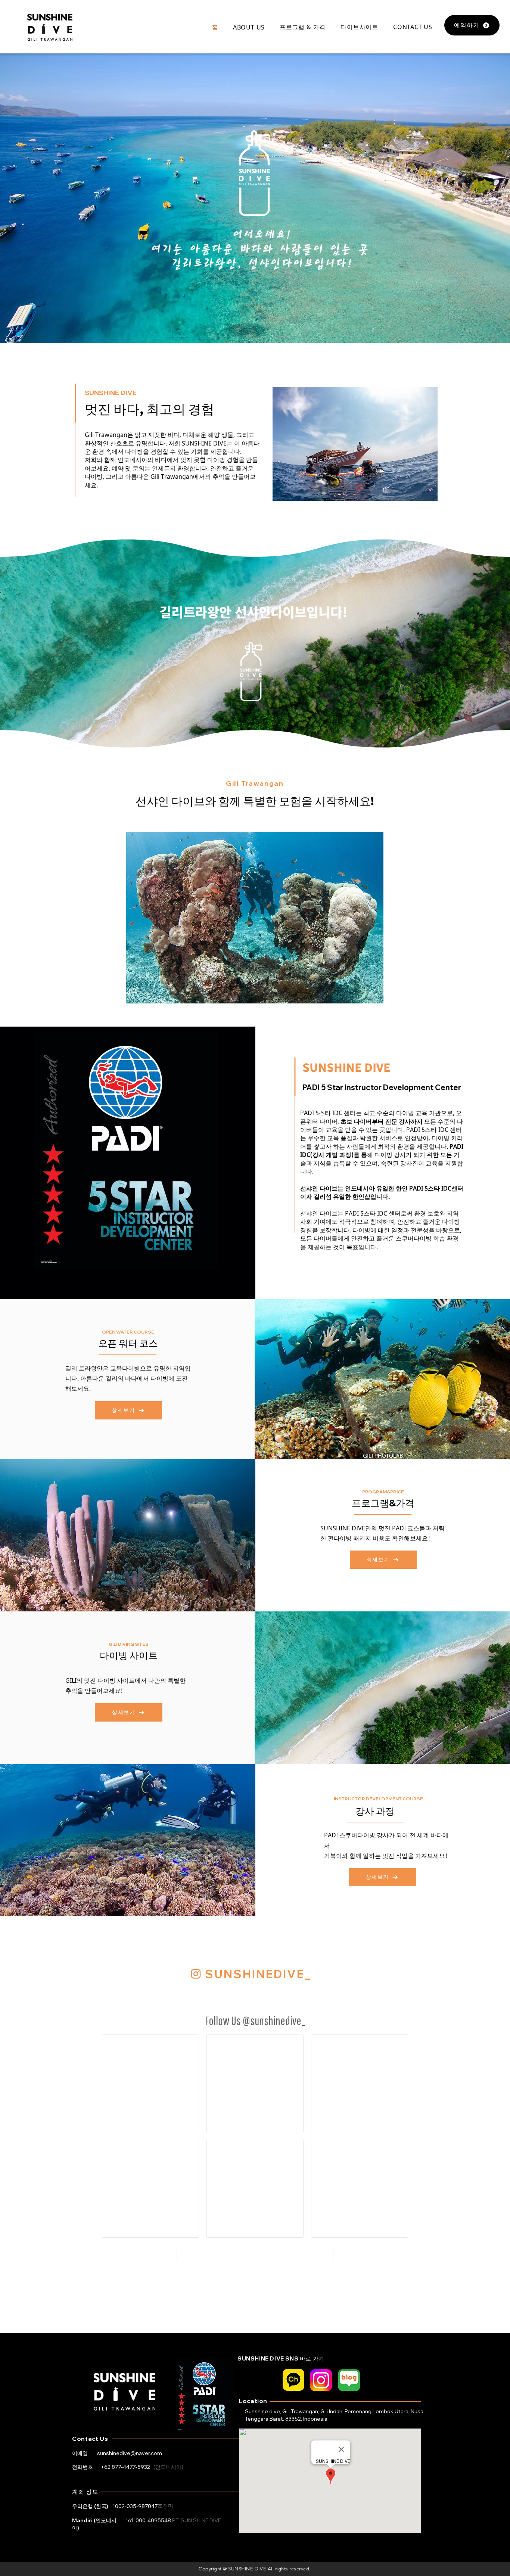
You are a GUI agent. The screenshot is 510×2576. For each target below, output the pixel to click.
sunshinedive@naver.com (130, 2453)
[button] (249, 27)
